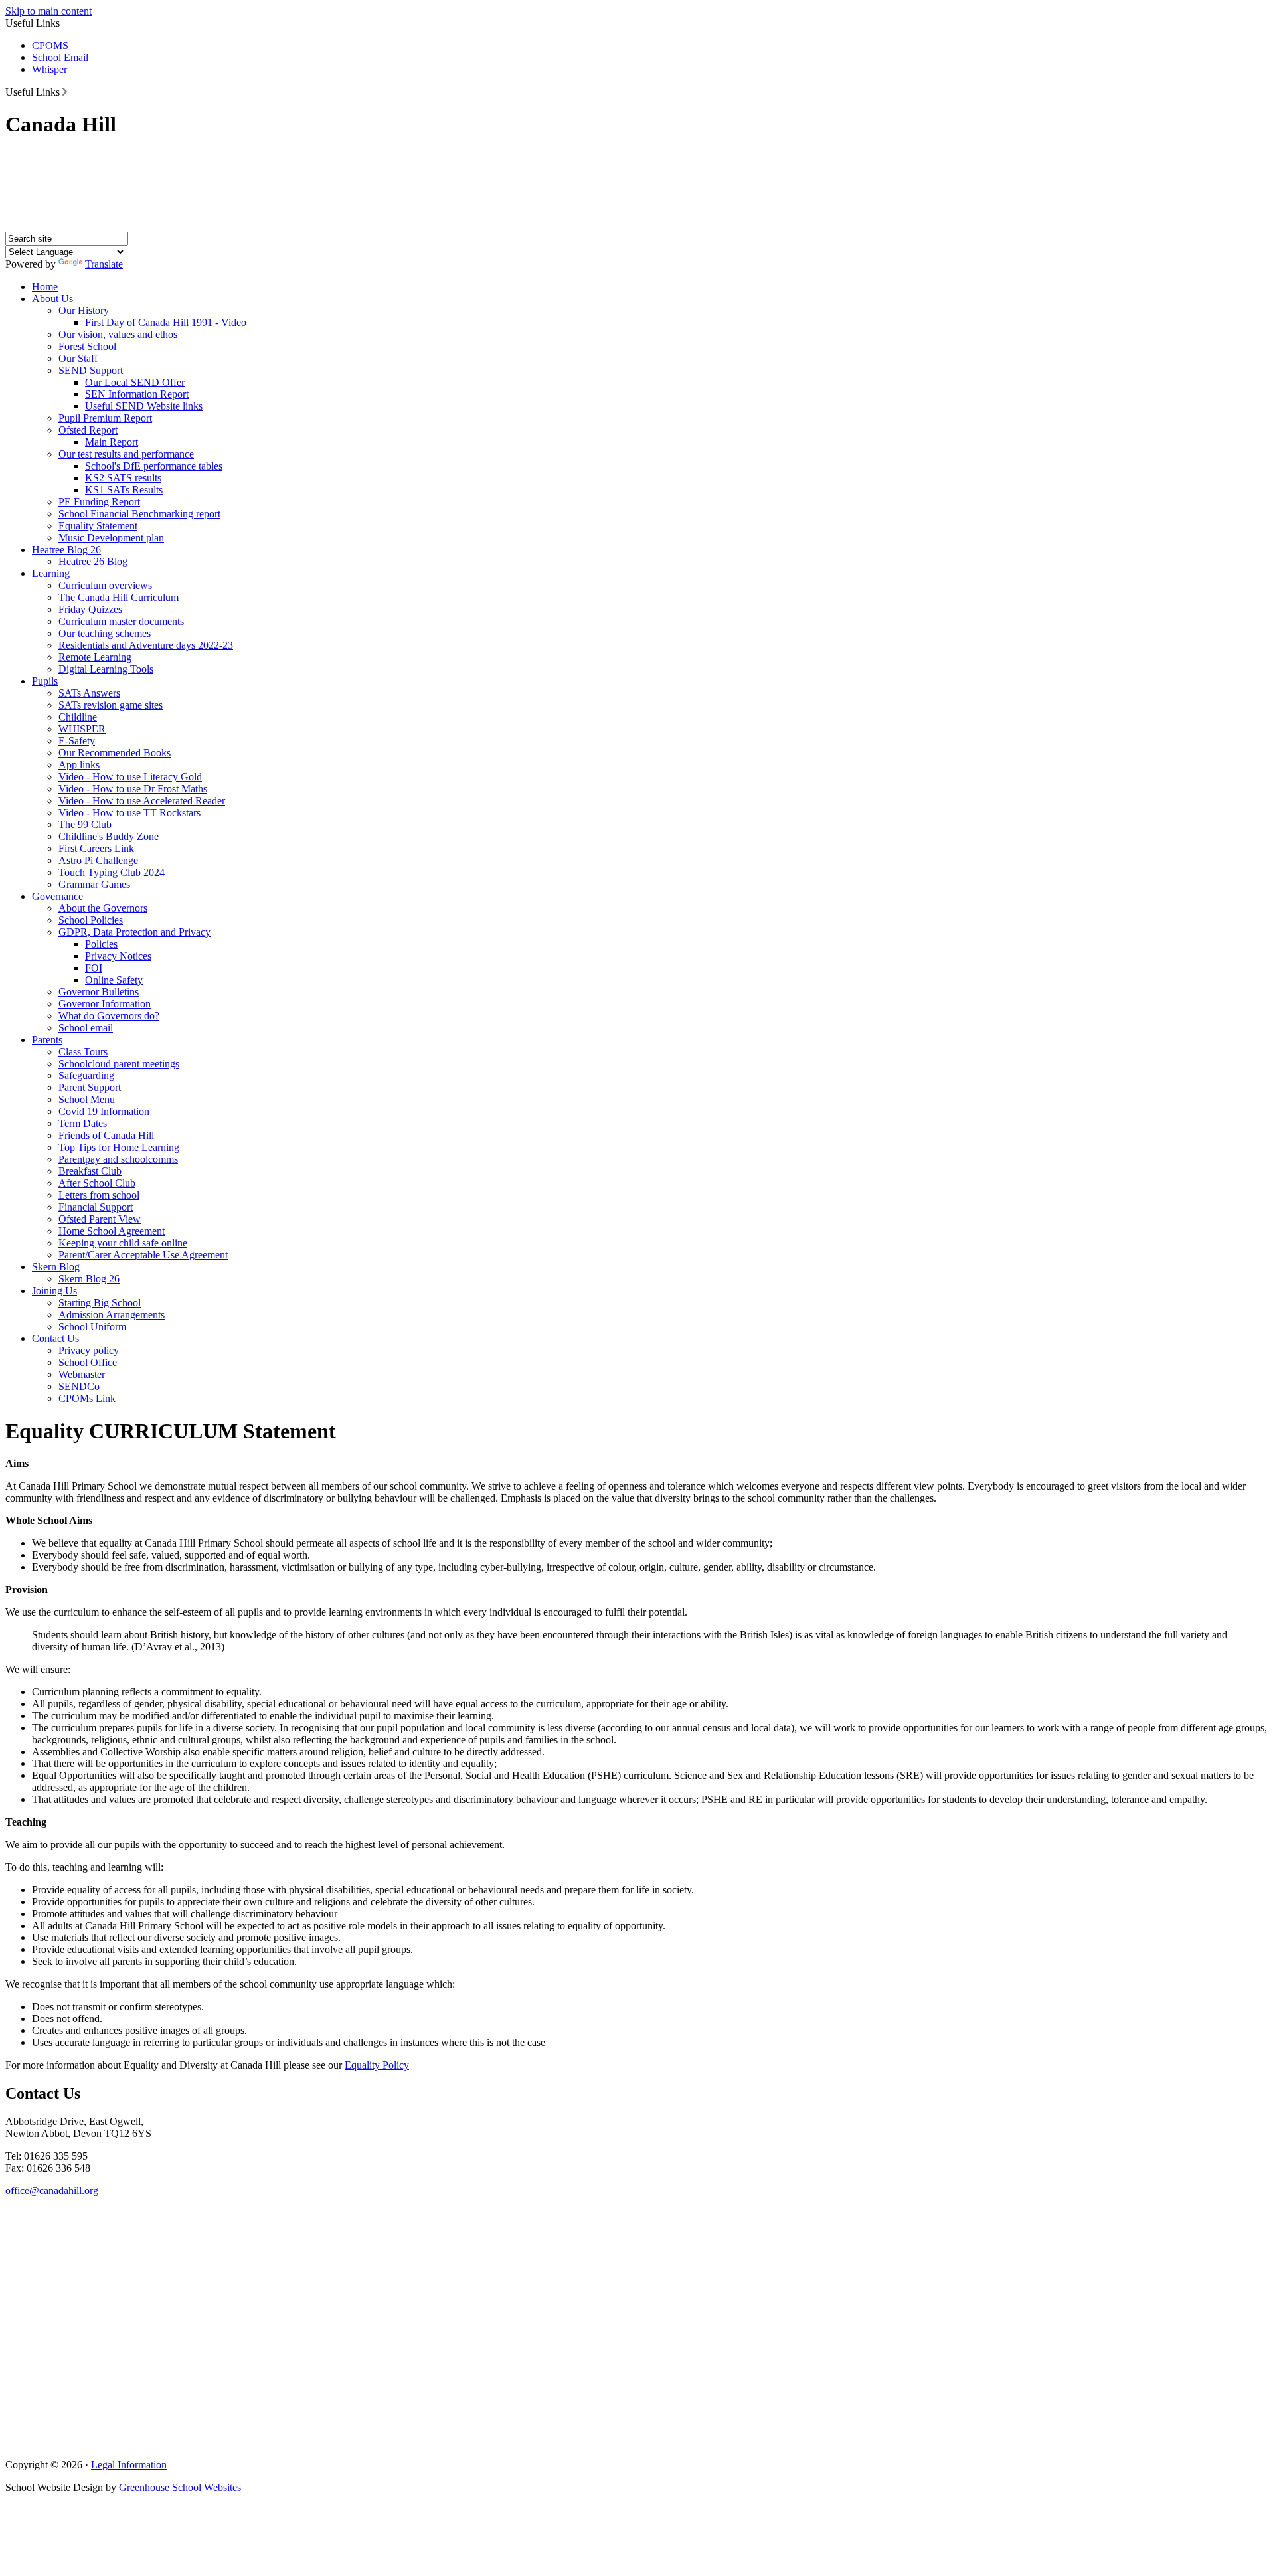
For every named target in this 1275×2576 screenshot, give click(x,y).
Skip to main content (48, 11)
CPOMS (50, 45)
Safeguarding (86, 1075)
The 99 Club (85, 824)
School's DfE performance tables (154, 466)
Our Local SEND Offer (135, 382)
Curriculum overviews (105, 585)
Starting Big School (100, 1303)
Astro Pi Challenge (98, 860)
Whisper (49, 69)
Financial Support (96, 1207)
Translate (104, 264)
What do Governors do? (109, 1016)
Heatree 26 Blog (93, 561)
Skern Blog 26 (89, 1279)
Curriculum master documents (121, 621)
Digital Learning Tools (106, 669)
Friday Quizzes (90, 609)
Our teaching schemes (105, 633)
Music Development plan (111, 538)
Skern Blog (56, 1267)
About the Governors (103, 908)
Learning (51, 573)
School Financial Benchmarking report (139, 514)
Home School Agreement (112, 1231)
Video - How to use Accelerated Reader (142, 801)
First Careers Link (96, 848)
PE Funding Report (99, 502)
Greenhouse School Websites (180, 2487)
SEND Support (91, 370)
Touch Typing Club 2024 (112, 872)
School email (86, 1028)
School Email (60, 57)
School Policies (91, 920)
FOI (94, 968)
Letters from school (99, 1195)
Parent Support (90, 1087)
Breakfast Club (90, 1171)
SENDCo (79, 1386)
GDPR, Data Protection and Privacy (134, 932)
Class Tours (83, 1052)
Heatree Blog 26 (66, 550)
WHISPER (82, 729)
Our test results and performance (126, 454)
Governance (57, 896)
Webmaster (82, 1374)
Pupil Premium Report (105, 418)
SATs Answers (89, 693)
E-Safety (77, 741)
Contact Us (55, 1338)
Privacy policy (89, 1350)
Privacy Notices (118, 956)
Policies (101, 944)
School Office (88, 1362)
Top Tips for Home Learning (119, 1147)
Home (45, 287)
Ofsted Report (88, 430)
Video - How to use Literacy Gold (130, 777)
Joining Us (54, 1291)
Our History (84, 310)
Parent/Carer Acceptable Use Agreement (143, 1255)
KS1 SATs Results (124, 490)
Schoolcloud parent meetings (119, 1064)
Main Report (112, 442)
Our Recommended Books (115, 753)
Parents (47, 1040)
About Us (52, 299)
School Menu (87, 1099)
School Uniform (92, 1327)
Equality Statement (98, 526)
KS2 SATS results (123, 478)
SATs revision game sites (111, 705)
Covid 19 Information (104, 1111)
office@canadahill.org (52, 2190)
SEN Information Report (137, 394)
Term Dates (83, 1123)
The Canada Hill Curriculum (119, 597)
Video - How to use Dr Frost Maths (133, 789)
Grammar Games (94, 884)
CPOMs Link (87, 1398)
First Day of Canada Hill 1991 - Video (166, 322)
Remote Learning (95, 657)
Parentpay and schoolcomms (118, 1159)
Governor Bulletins (99, 992)
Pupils (45, 681)
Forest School (87, 346)
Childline (78, 717)
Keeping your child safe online (123, 1243)
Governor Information (105, 1004)
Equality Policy (377, 2065)
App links (79, 765)
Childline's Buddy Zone (109, 836)
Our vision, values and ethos (118, 334)
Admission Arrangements (112, 1315)
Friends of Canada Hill (106, 1135)
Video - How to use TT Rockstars (129, 813)
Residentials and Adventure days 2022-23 (146, 645)
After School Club (97, 1183)
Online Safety (114, 980)
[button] (65, 92)
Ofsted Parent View (100, 1219)
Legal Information (129, 2465)
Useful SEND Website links (144, 406)
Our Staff (78, 358)
